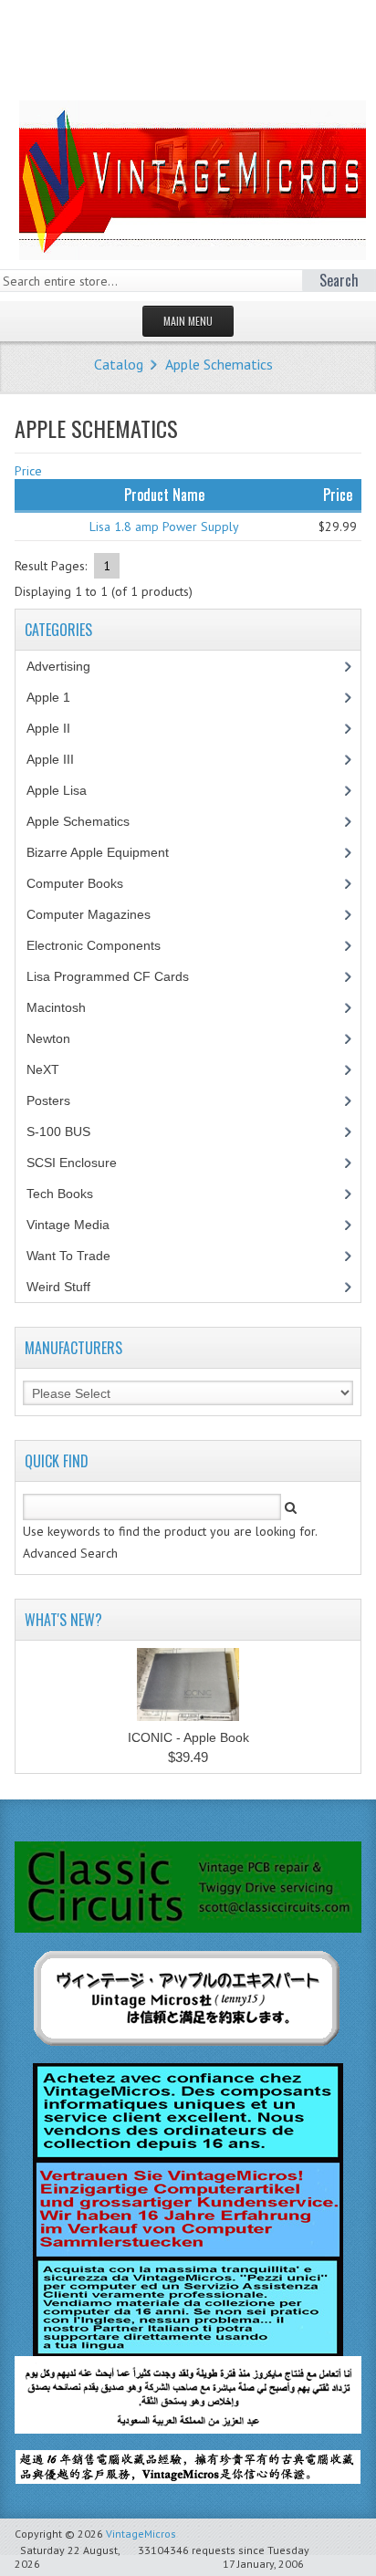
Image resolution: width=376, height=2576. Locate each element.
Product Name (164, 495)
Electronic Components (104, 945)
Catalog (119, 364)
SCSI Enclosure (82, 1163)
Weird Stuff (68, 1287)
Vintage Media (78, 1225)
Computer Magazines (102, 914)
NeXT (43, 1069)
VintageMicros (141, 2534)
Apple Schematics (219, 364)
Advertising (68, 666)
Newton (48, 1038)
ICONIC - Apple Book (188, 1737)
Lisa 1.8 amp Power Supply (164, 527)
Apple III (60, 759)
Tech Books (73, 1194)
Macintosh (66, 1007)
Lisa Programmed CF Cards (118, 976)
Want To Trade (68, 1256)
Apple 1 (58, 697)
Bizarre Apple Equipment (108, 852)
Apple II (58, 728)
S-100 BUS (68, 1132)
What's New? (63, 1620)
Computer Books (89, 883)
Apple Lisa (70, 790)
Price (28, 471)
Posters (58, 1100)
